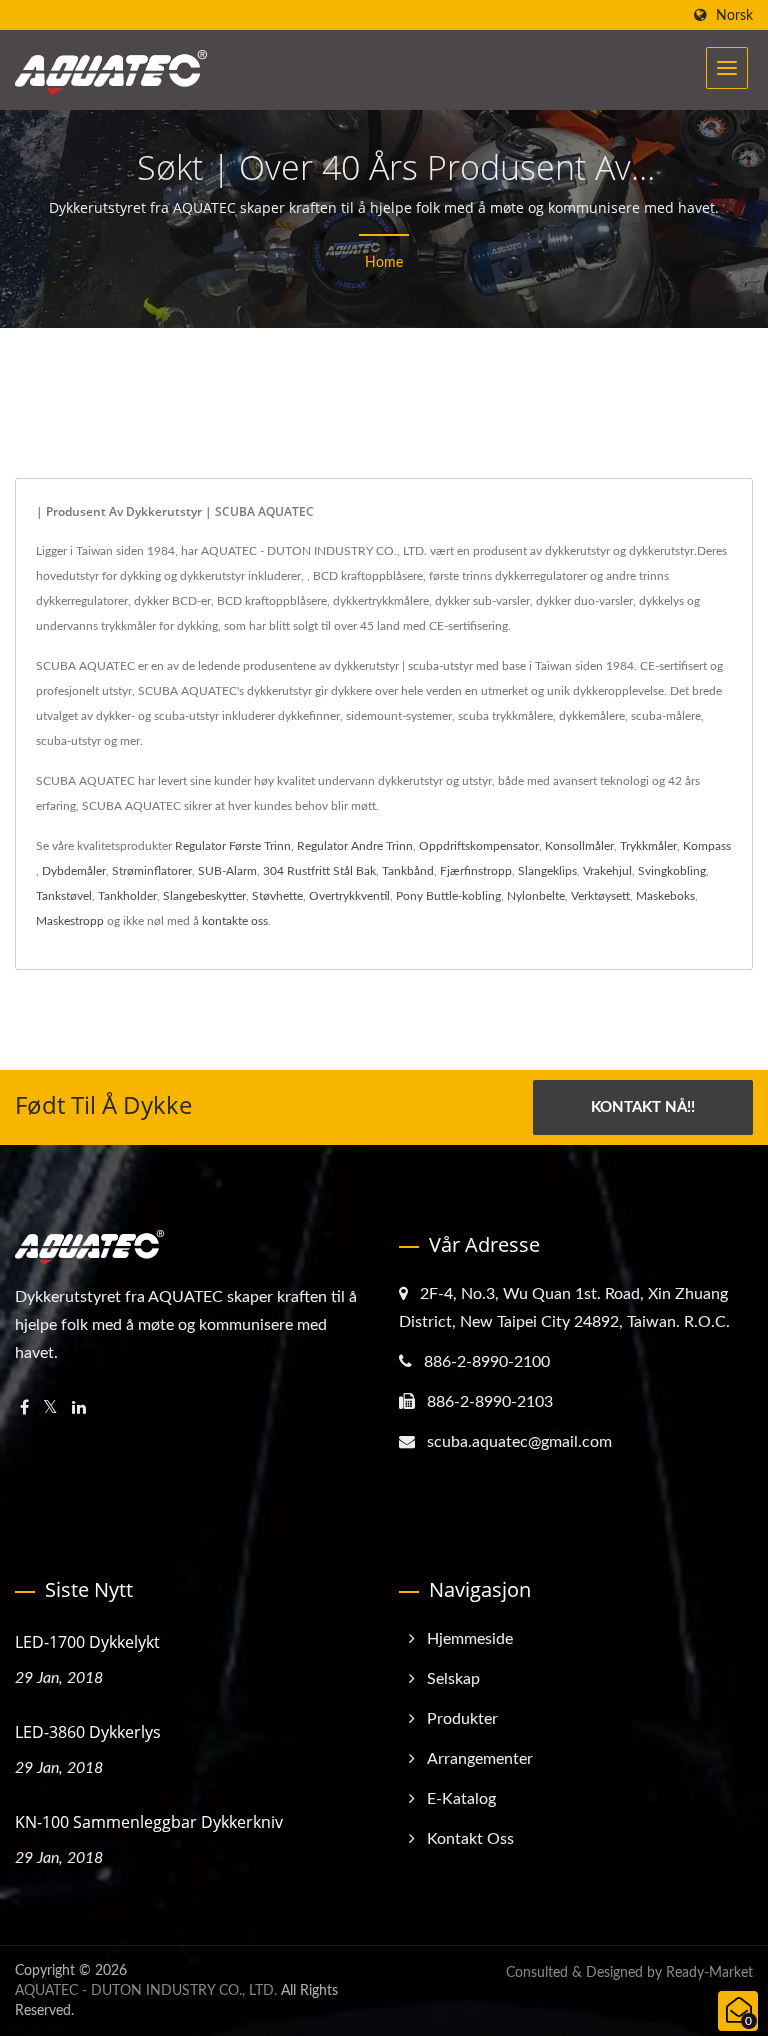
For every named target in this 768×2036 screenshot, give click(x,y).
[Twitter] (50, 1408)
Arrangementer (480, 1759)
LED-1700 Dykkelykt (87, 1642)
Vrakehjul (607, 871)
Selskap (453, 1679)
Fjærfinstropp (476, 871)
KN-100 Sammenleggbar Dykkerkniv (149, 1822)
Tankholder (127, 896)
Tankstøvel (64, 896)
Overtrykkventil (349, 896)
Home (384, 263)
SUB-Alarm (227, 871)
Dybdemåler (74, 871)
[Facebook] (24, 1408)
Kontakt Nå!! (643, 1107)
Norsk (734, 15)
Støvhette (277, 896)
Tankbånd (408, 871)
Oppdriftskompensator (479, 846)
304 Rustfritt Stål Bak (319, 871)
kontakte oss (235, 921)
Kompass (707, 846)
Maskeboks (665, 896)
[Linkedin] (79, 1408)
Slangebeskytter (204, 896)
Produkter (462, 1719)
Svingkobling (672, 871)
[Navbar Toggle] (727, 68)
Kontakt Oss (470, 1839)
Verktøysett (600, 896)
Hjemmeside (470, 1639)
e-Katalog (461, 1799)
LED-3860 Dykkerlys (88, 1732)
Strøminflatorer (152, 871)
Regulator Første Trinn (233, 846)
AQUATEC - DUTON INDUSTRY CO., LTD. (146, 1991)
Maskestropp (70, 921)
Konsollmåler (579, 846)
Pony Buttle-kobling (448, 896)
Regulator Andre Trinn (355, 846)
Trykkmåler (648, 846)
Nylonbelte (536, 896)
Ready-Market (709, 1973)
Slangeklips (547, 871)
